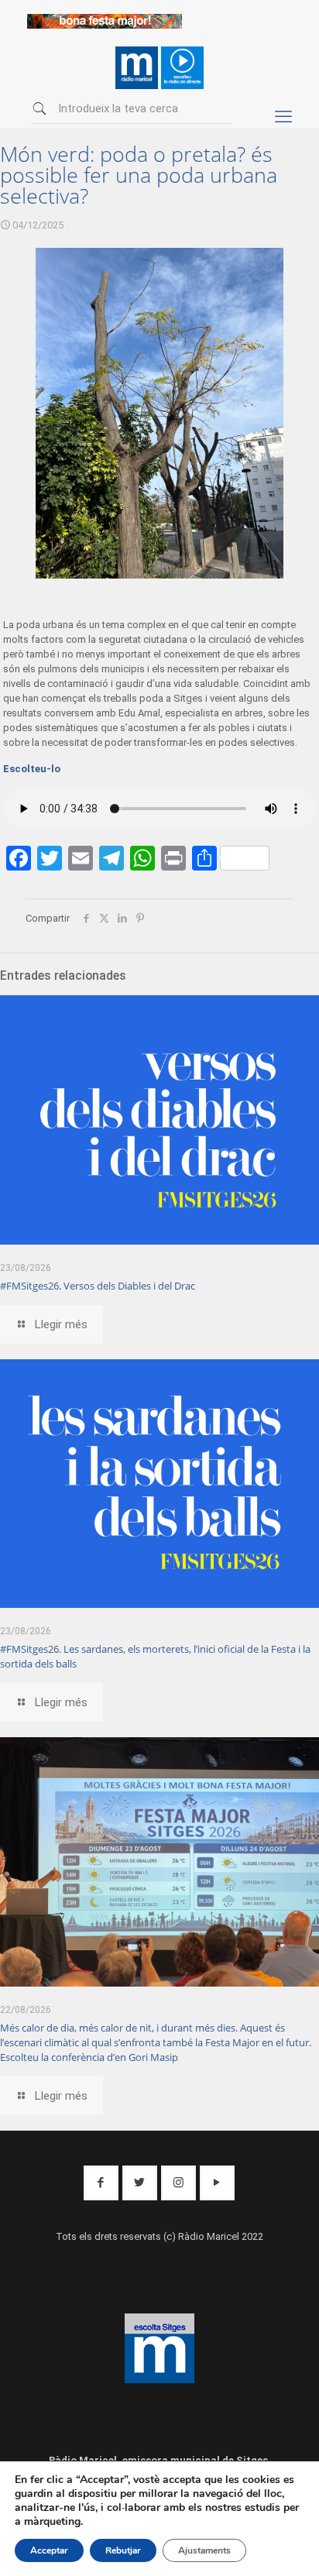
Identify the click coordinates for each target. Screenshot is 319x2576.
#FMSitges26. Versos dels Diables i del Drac (98, 1286)
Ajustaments (204, 2550)
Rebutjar (123, 2550)
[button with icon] (101, 2183)
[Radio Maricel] (105, 25)
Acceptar (49, 2550)
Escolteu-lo (32, 769)
